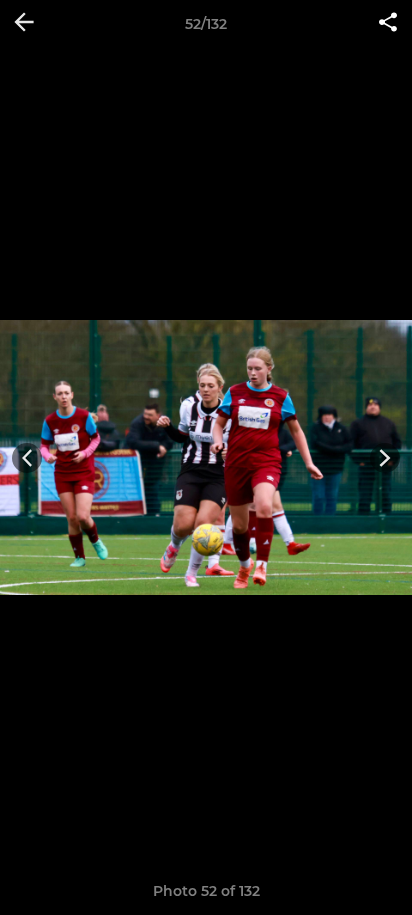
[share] (388, 24)
